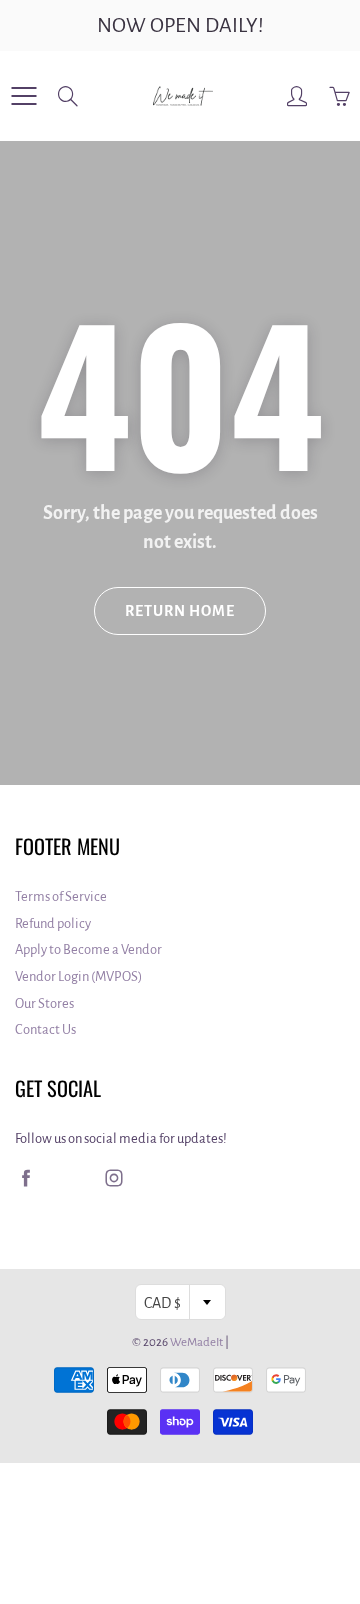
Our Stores (44, 1003)
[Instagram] (113, 1177)
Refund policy (53, 923)
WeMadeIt (196, 1342)
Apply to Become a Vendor (88, 949)
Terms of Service (61, 896)
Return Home (180, 611)
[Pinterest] (69, 1177)
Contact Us (45, 1029)
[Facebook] (25, 1177)
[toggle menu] (23, 96)
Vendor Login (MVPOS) (78, 976)
